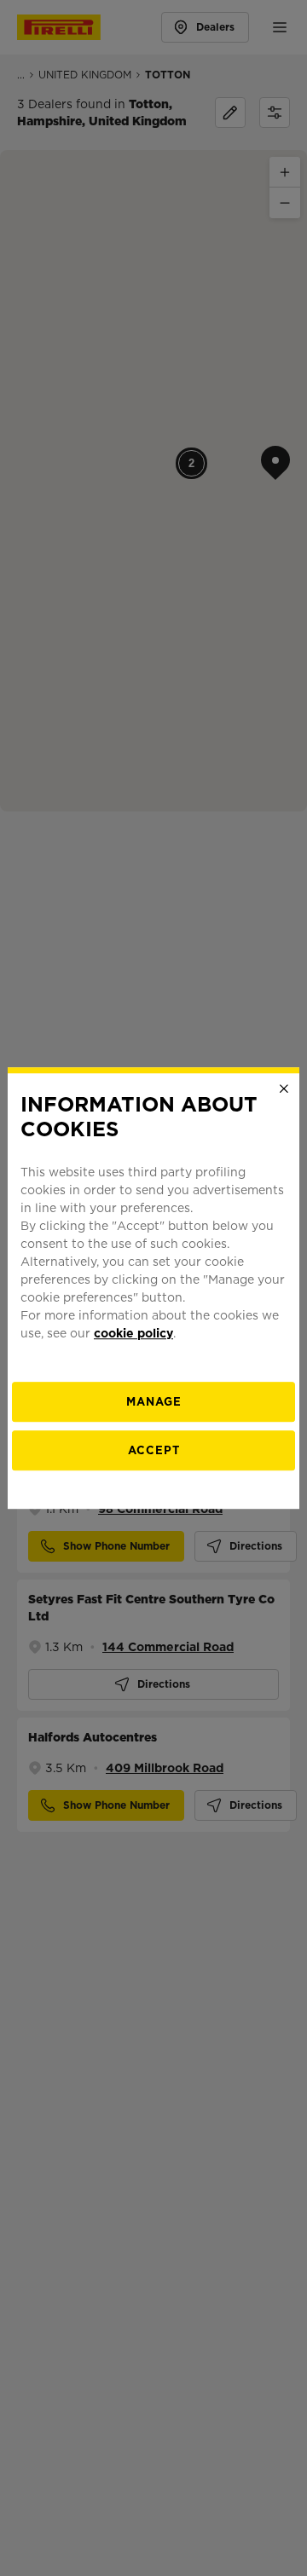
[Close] (284, 1089)
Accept (154, 1450)
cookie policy (133, 1333)
